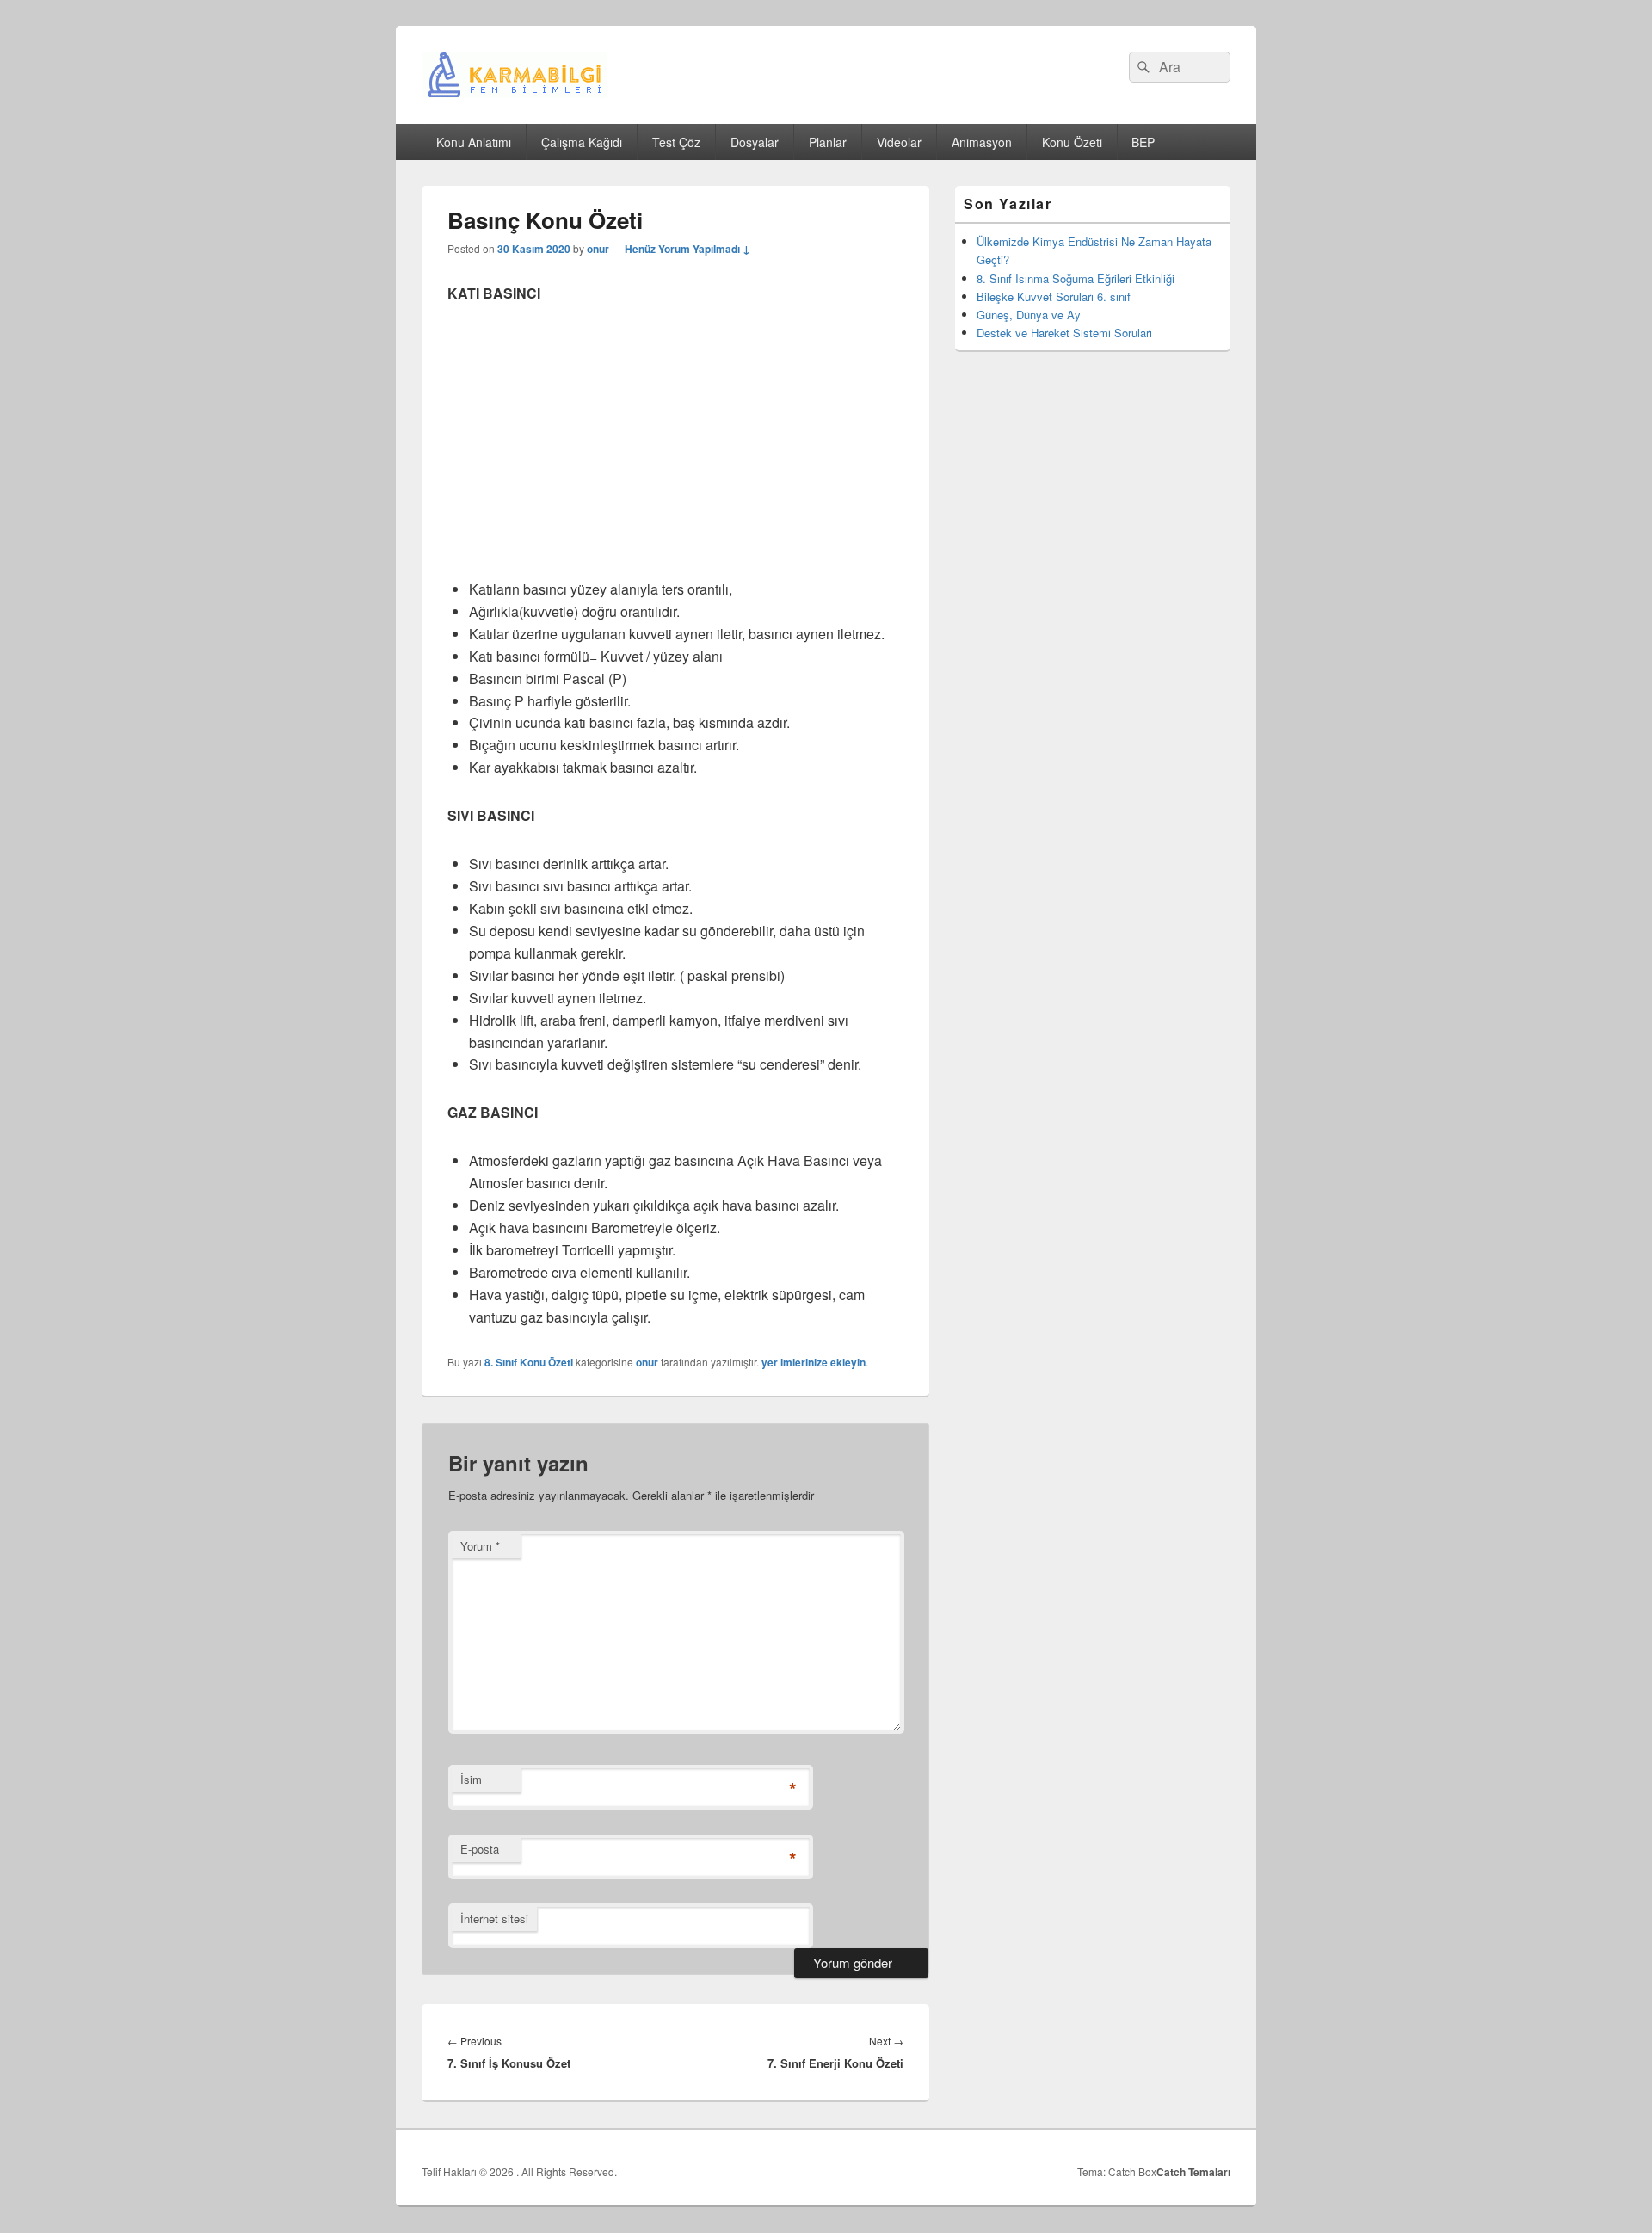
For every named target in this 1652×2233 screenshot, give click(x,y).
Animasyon (982, 142)
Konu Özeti (1072, 142)
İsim (471, 1779)
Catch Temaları (1193, 2172)
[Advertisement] (675, 451)
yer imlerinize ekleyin (814, 1362)
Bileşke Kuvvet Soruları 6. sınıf (1054, 296)
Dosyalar (755, 142)
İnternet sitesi (494, 1918)
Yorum (480, 1546)
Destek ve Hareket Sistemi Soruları (1064, 333)
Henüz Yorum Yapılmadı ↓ (687, 249)
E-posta (480, 1849)
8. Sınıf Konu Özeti (529, 1362)
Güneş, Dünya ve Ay (1029, 315)
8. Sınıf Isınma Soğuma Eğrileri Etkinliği (1076, 278)
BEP (1143, 142)
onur (598, 249)
